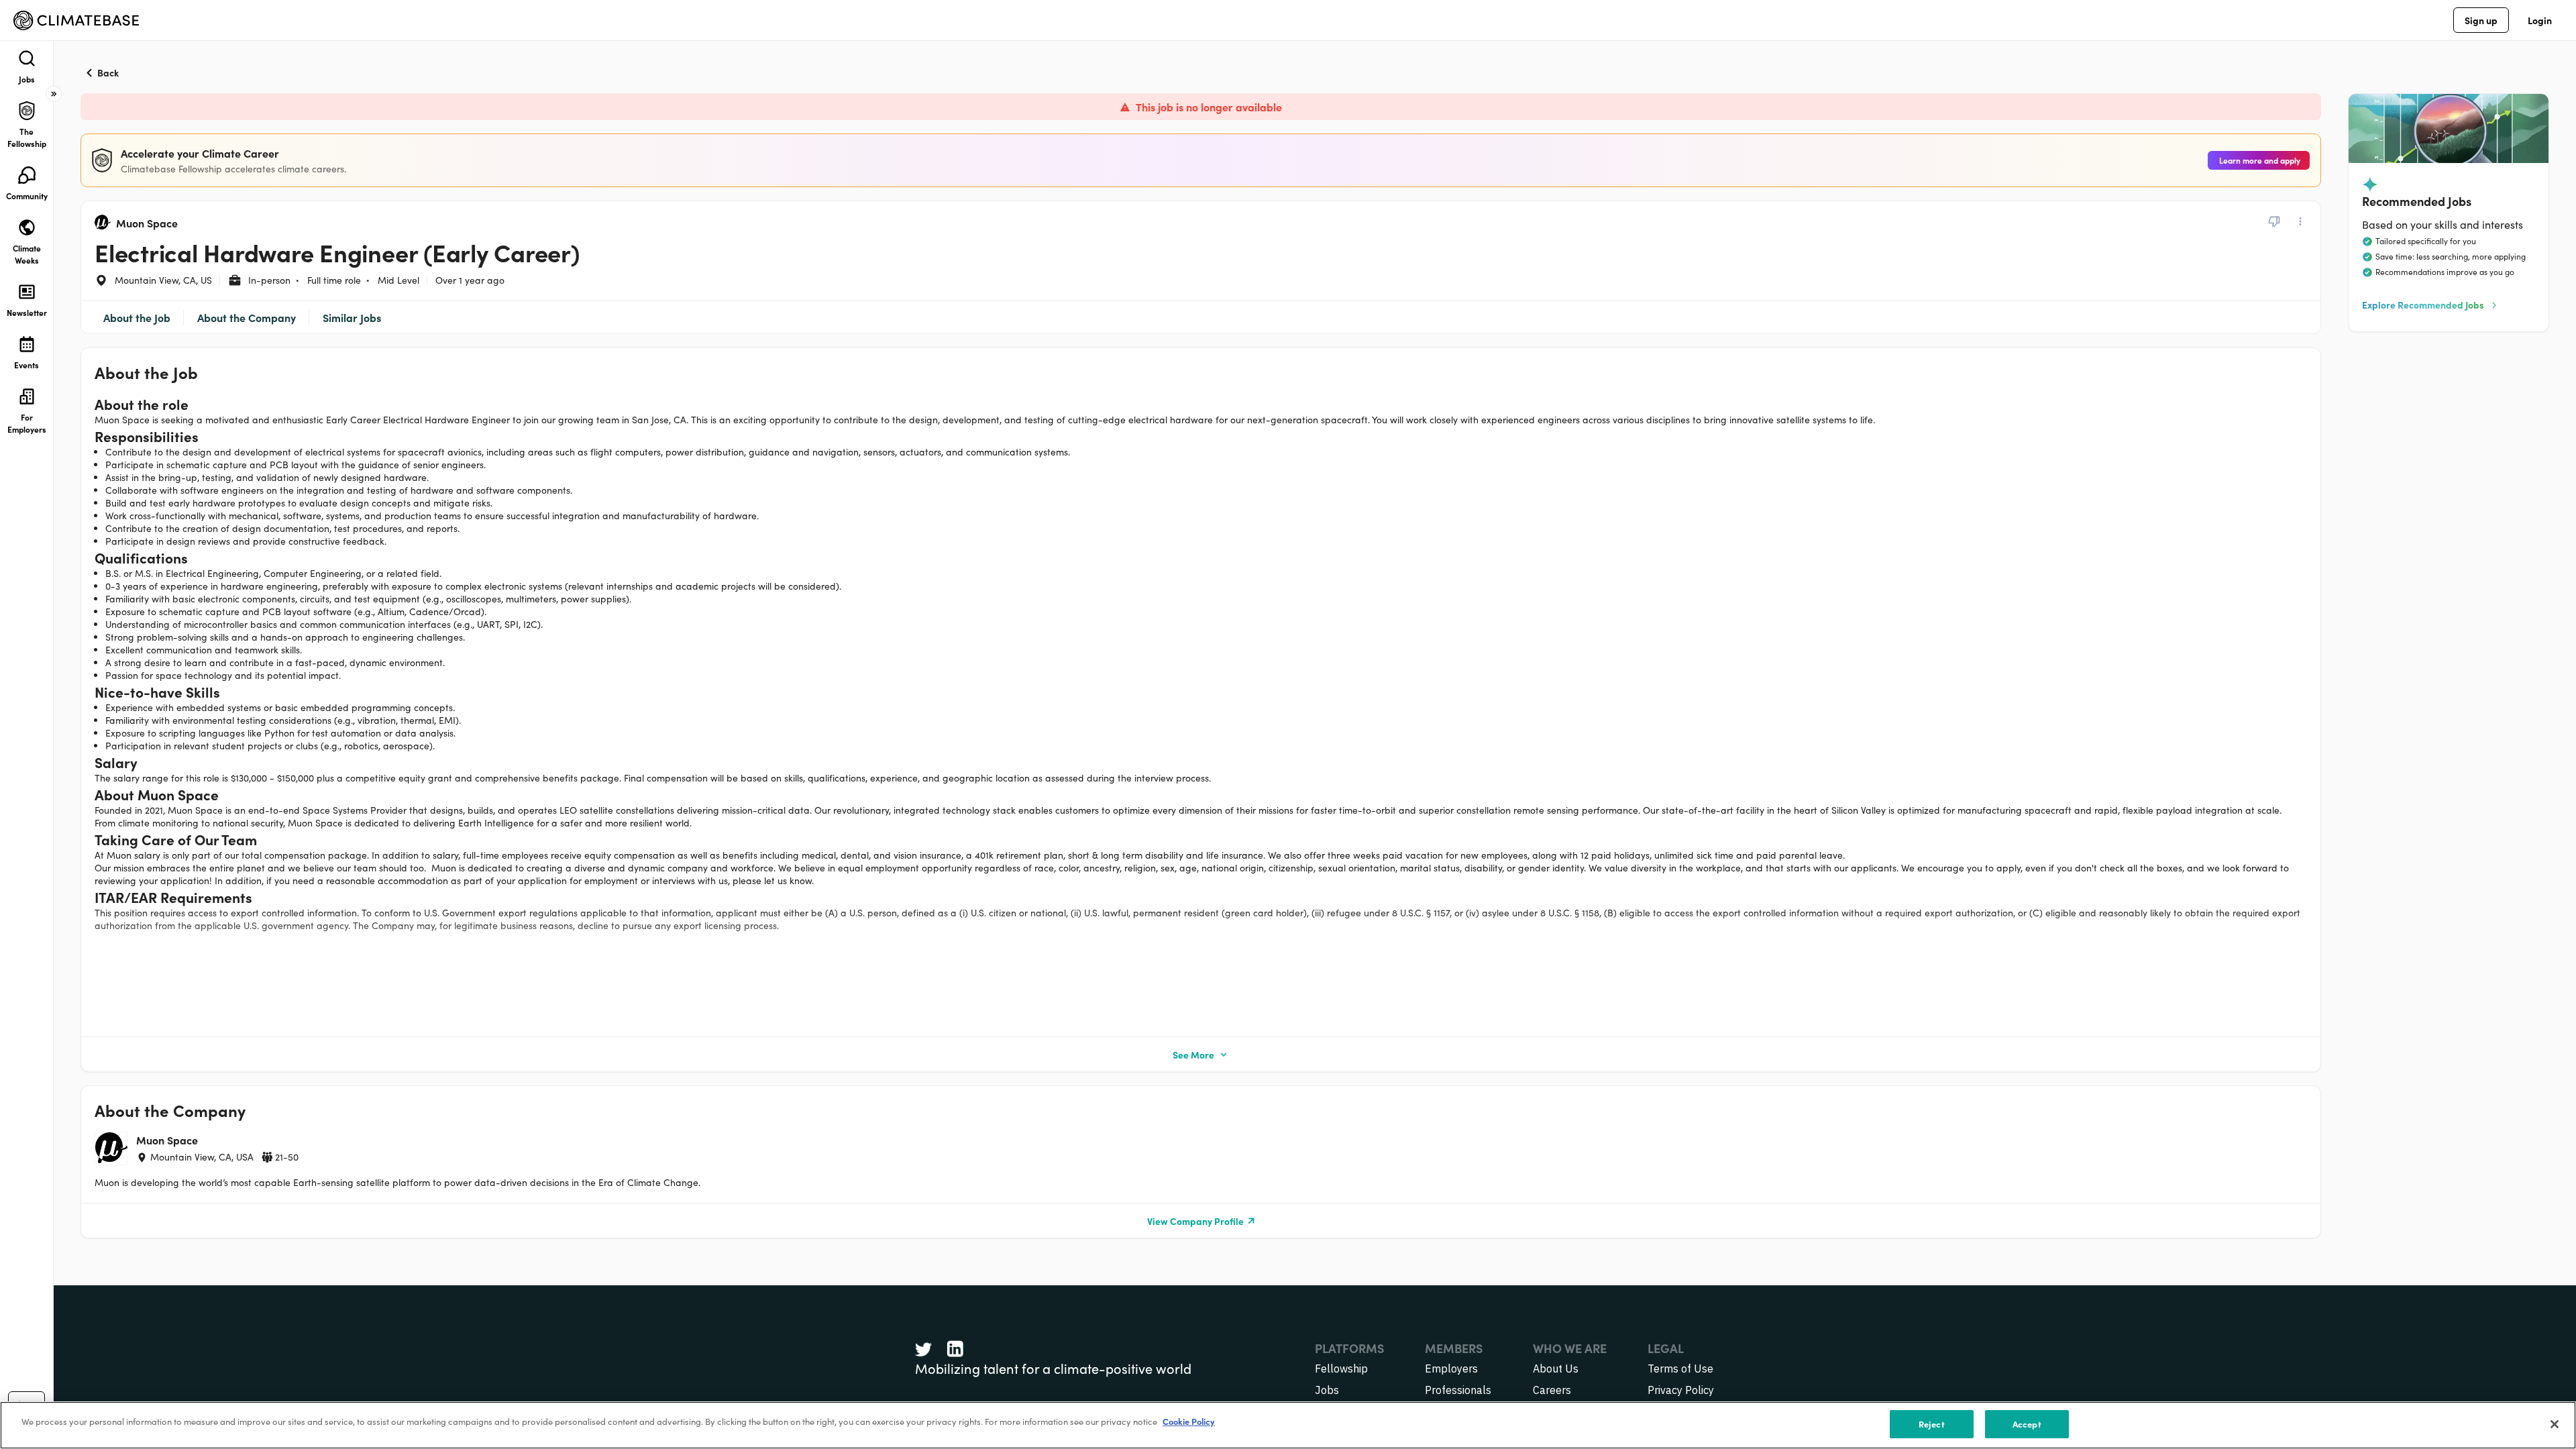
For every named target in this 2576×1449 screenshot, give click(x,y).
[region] (1288, 1425)
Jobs (1327, 1390)
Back (108, 72)
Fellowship (1341, 1368)
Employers (1451, 1368)
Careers (1552, 1390)
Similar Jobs (352, 317)
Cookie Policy (1189, 1421)
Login (2540, 20)
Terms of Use (1680, 1368)
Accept (2027, 1424)
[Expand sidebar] (54, 94)
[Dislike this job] (2274, 221)
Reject (1932, 1424)
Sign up (2481, 20)
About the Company (247, 317)
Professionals (1458, 1390)
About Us (1556, 1368)
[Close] (2555, 1424)
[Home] (76, 20)
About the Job (137, 317)
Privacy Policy (1681, 1390)
